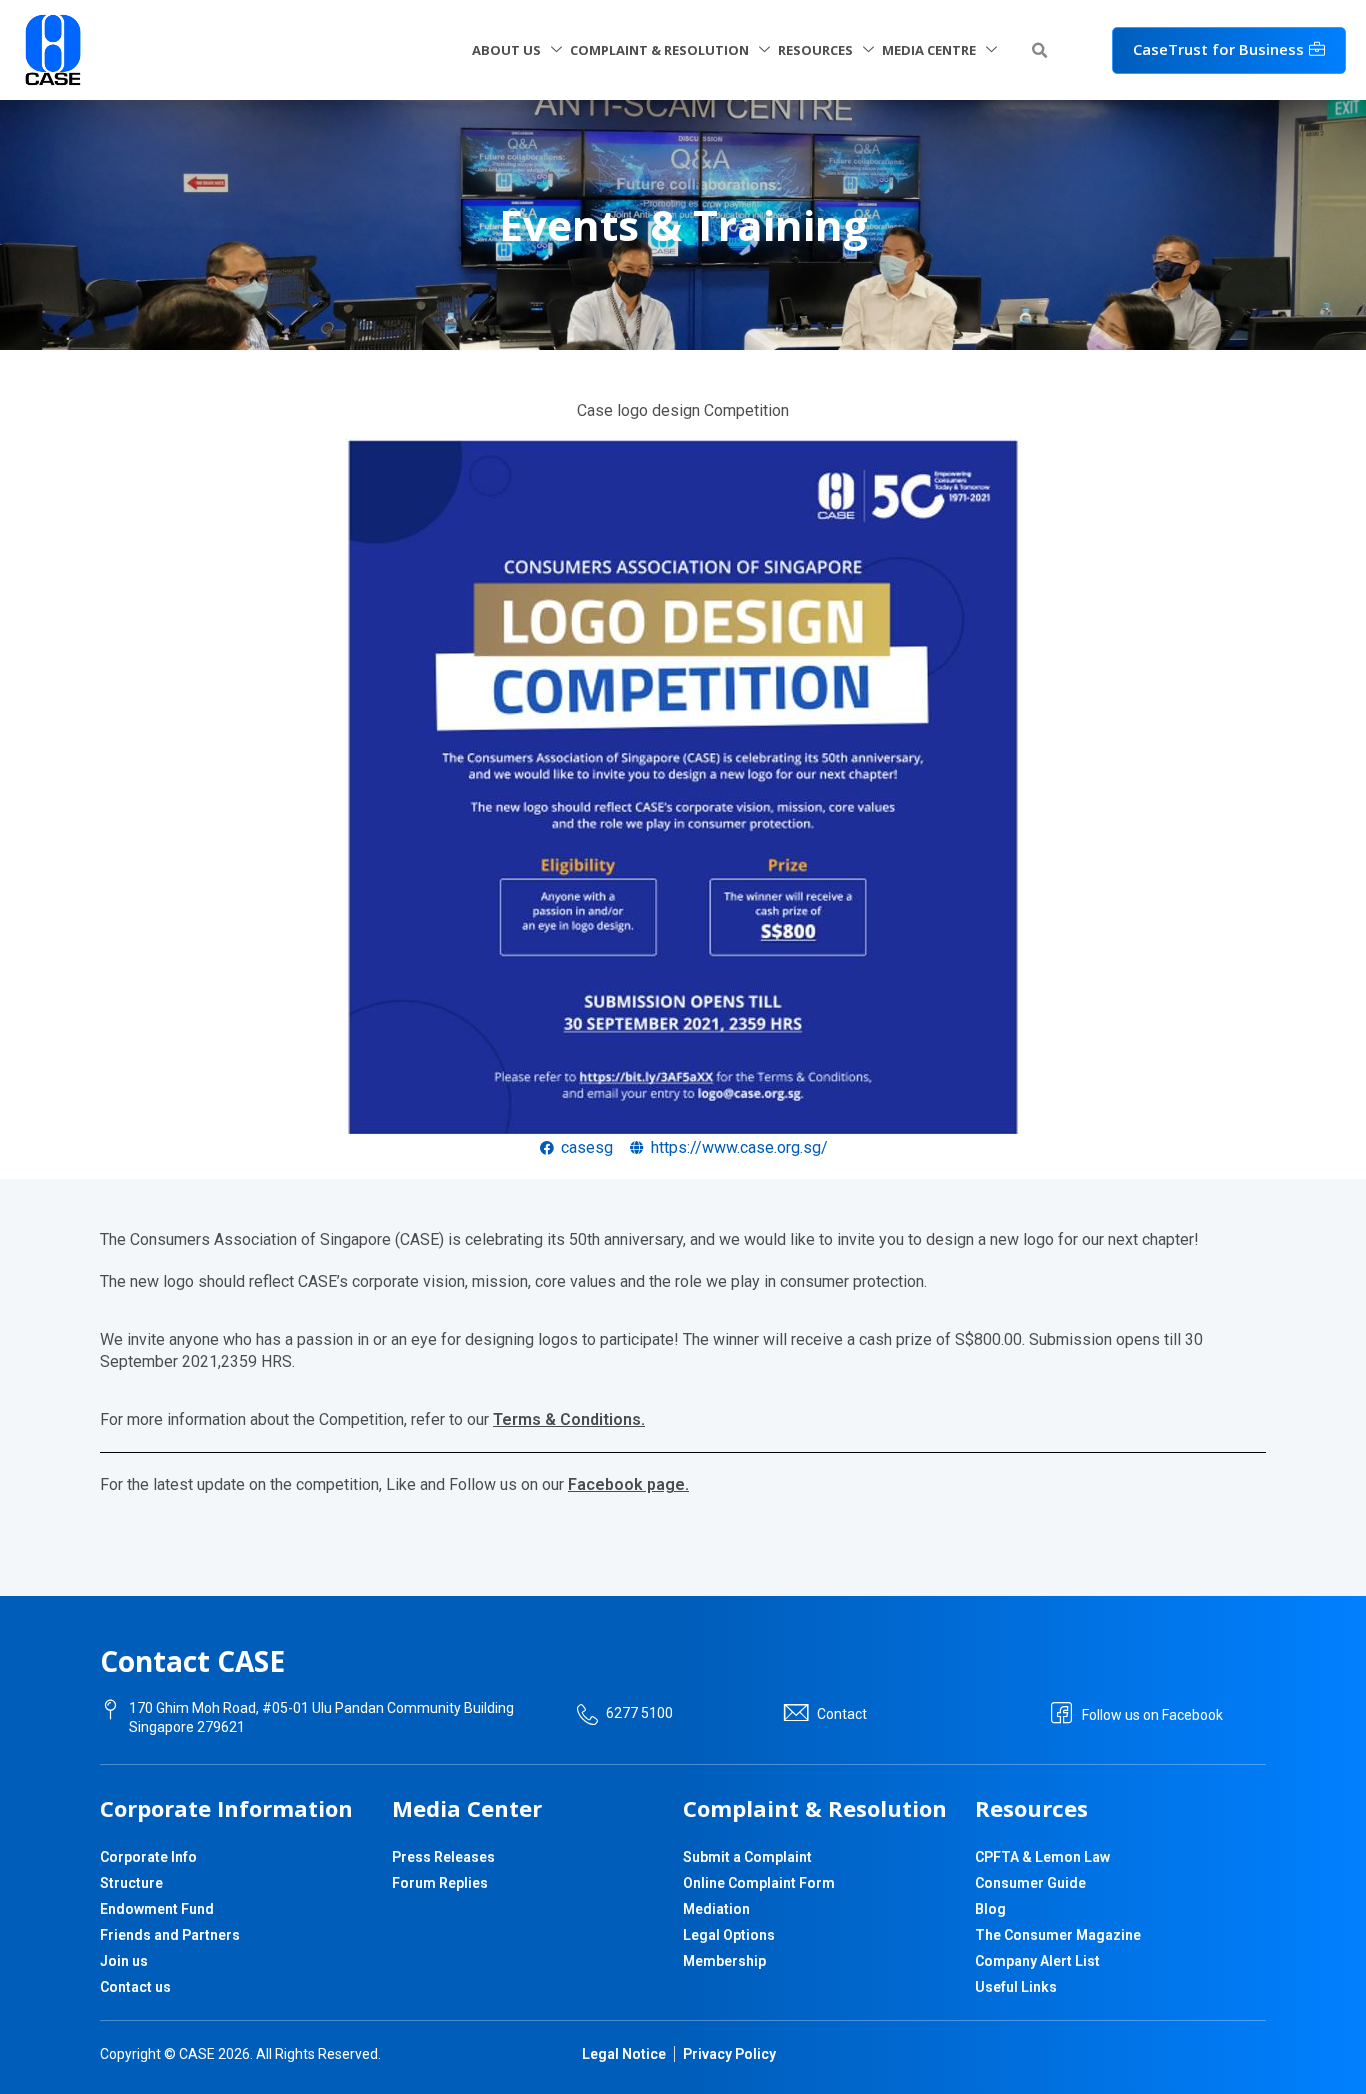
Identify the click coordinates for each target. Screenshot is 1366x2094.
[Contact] (796, 1713)
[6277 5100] (587, 1714)
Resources (815, 50)
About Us (506, 50)
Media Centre (929, 50)
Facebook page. (628, 1484)
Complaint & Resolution (659, 50)
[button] (1040, 51)
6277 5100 (639, 1713)
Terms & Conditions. (569, 1419)
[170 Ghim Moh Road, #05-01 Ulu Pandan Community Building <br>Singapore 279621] (110, 1709)
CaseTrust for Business (1218, 49)
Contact (842, 1714)
